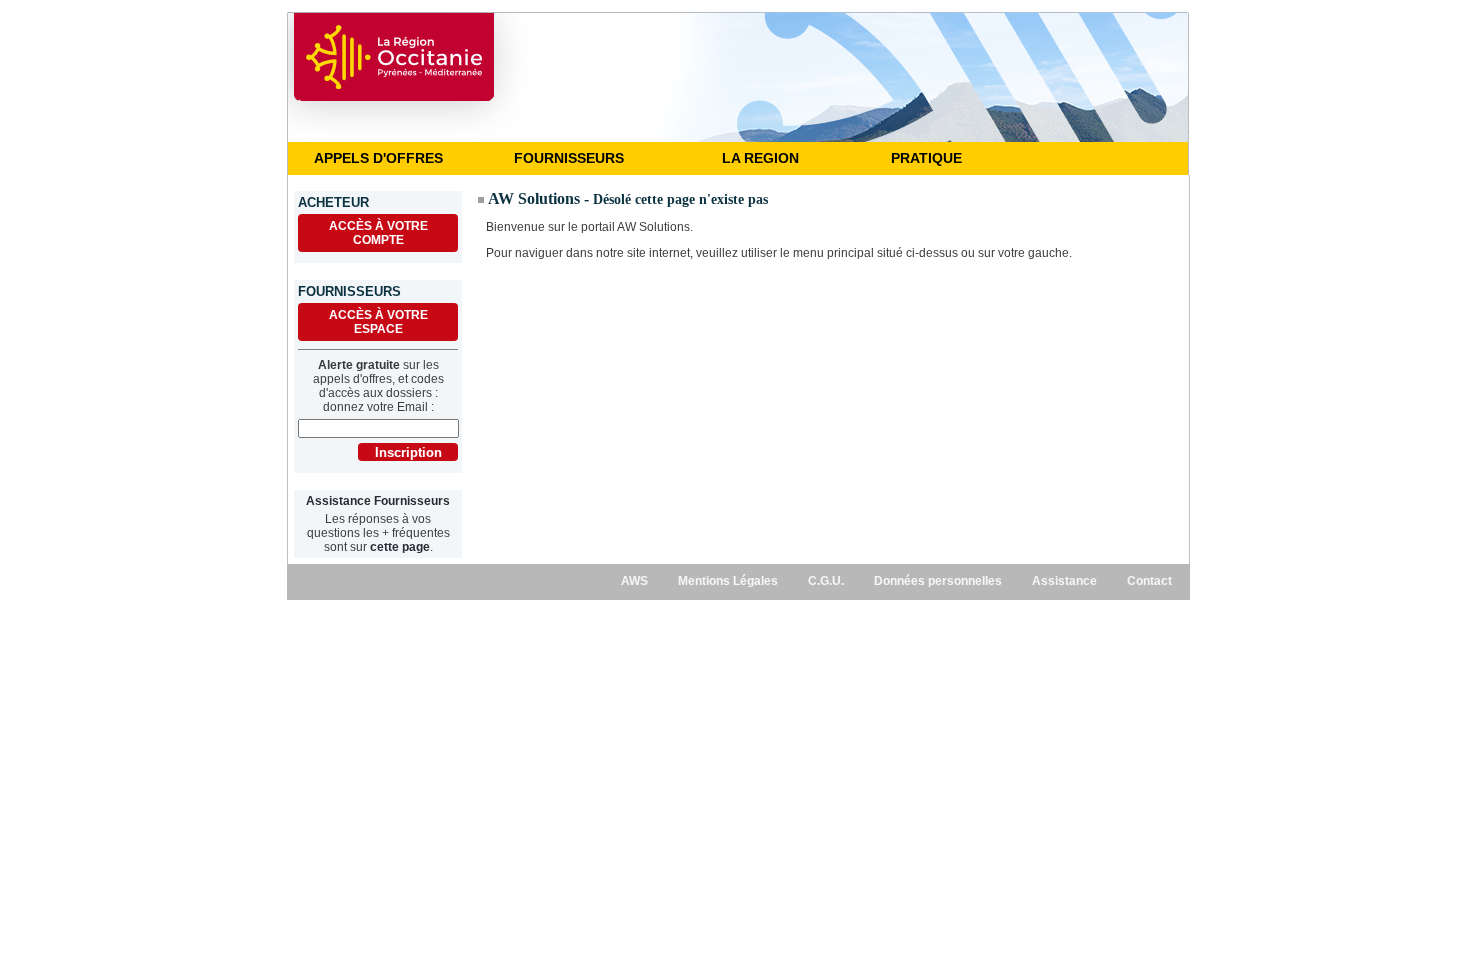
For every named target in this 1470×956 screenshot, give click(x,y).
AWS (634, 581)
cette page (400, 547)
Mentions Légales (728, 581)
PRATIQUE (926, 158)
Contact (1149, 581)
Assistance (1064, 581)
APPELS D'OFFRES (378, 158)
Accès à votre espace (378, 322)
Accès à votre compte (378, 233)
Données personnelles (938, 581)
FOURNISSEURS (569, 158)
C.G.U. (826, 581)
